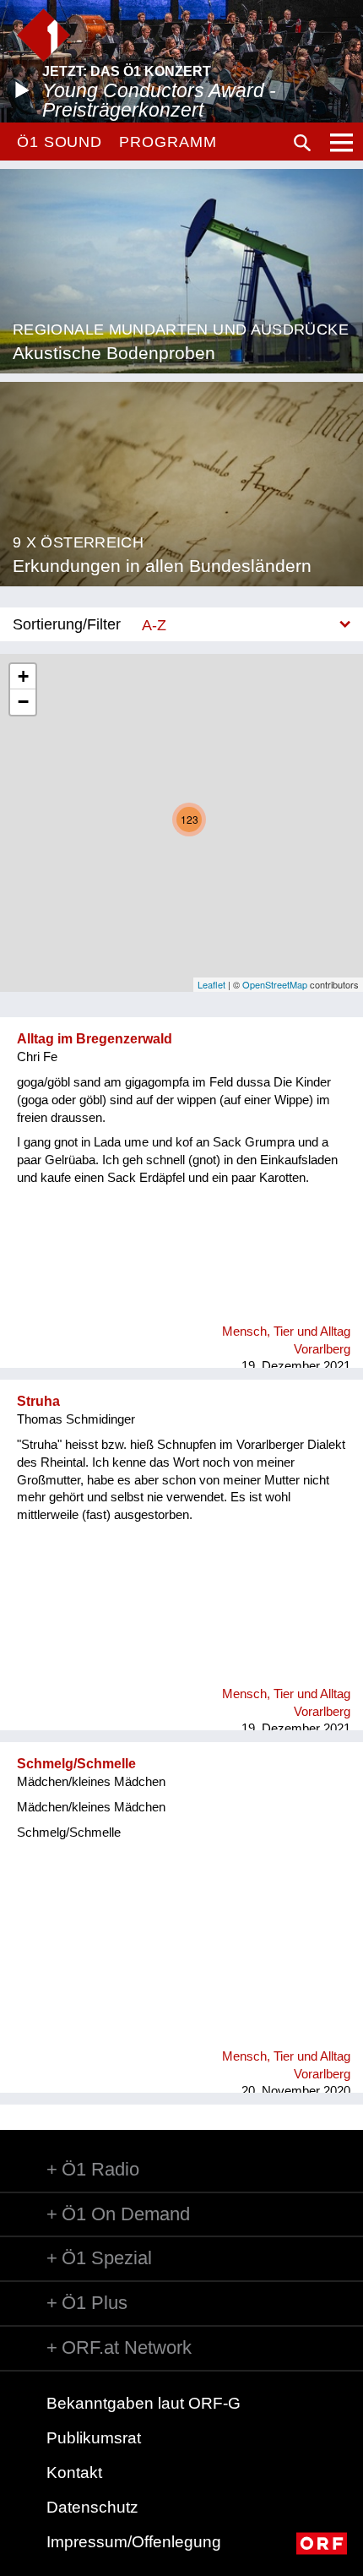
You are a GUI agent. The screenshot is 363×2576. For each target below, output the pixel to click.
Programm (168, 142)
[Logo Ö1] (43, 35)
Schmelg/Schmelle (76, 1764)
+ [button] (23, 676)
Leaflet (211, 984)
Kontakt (74, 2473)
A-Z (154, 625)
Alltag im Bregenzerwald (95, 1039)
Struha (38, 1401)
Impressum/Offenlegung (134, 2542)
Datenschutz (92, 2507)
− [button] (23, 702)
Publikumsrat (94, 2438)
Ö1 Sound (60, 142)
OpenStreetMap (275, 984)
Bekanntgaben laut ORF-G (144, 2403)
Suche (302, 143)
